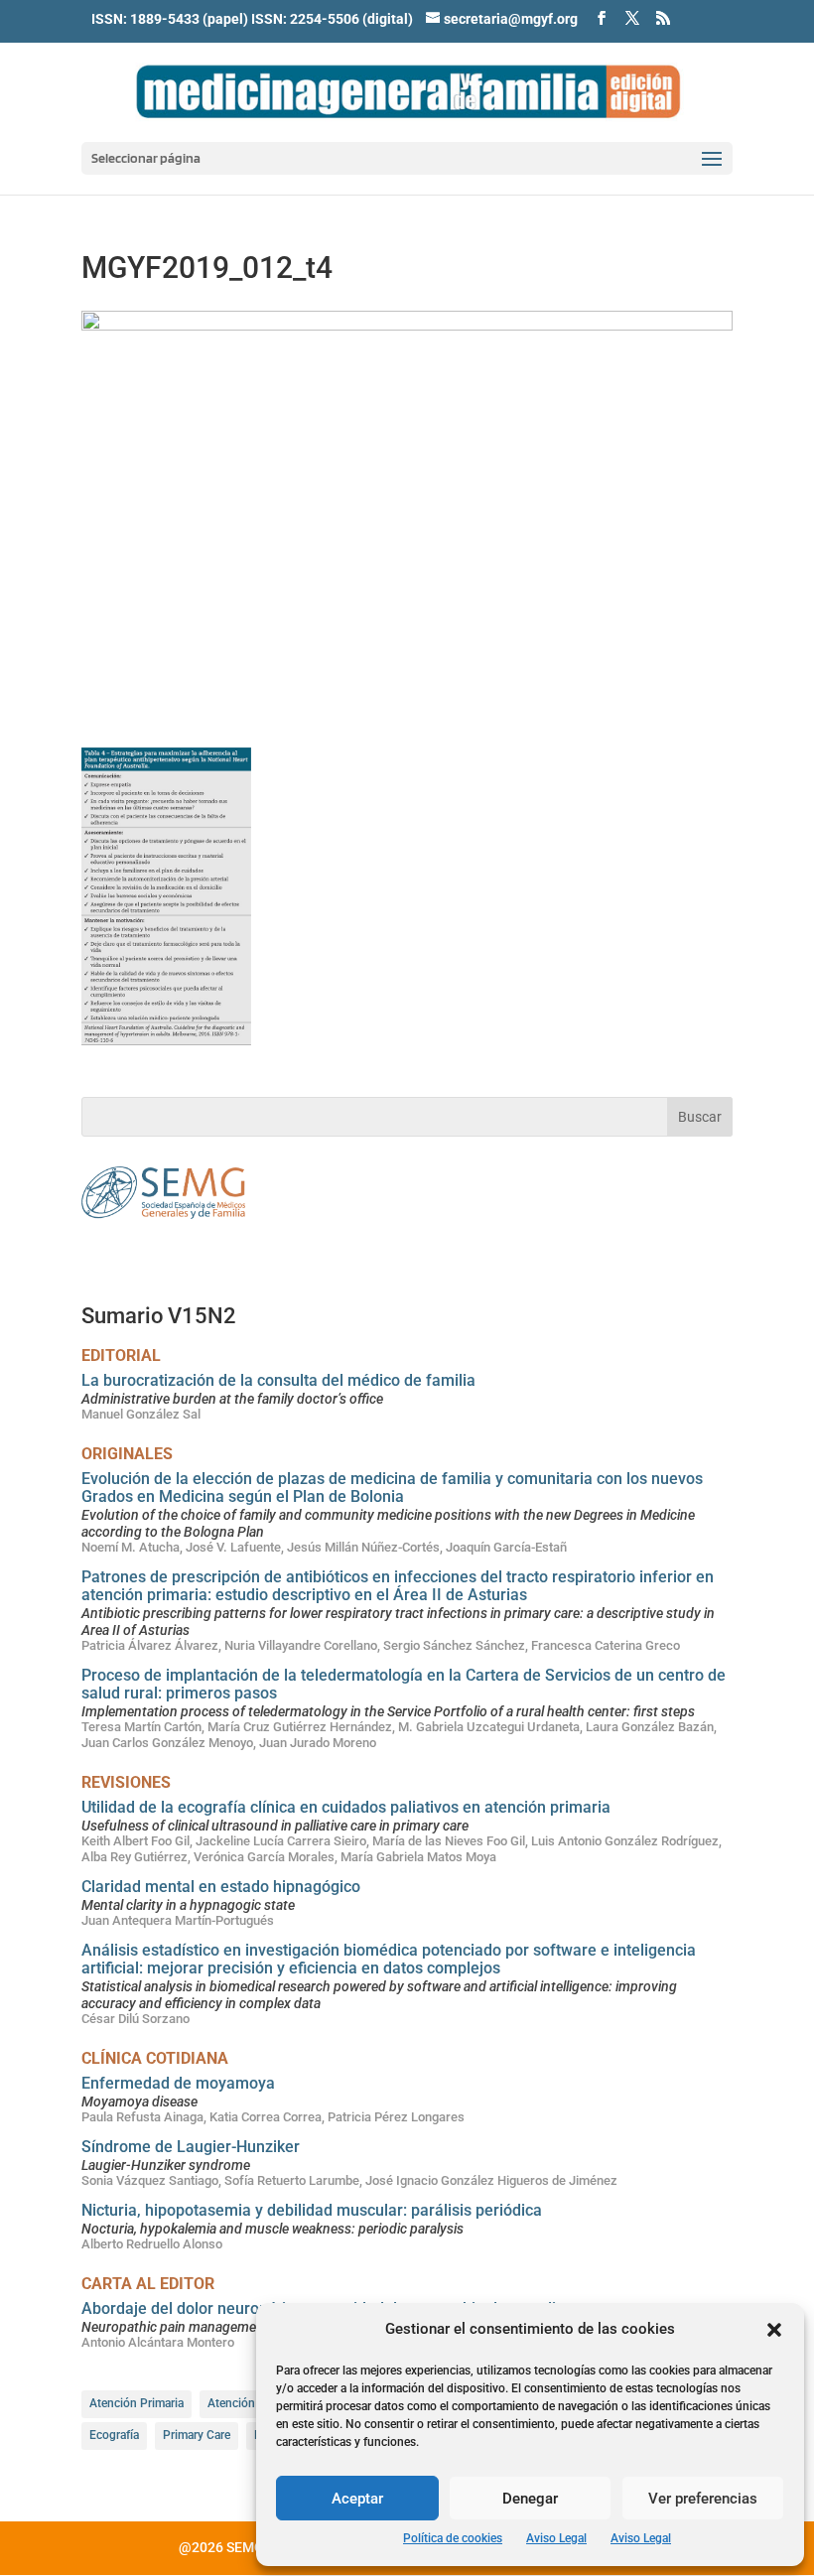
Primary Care (197, 2435)
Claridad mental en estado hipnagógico (221, 1887)
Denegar (530, 2499)
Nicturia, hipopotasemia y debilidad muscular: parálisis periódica (312, 2210)
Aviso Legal (556, 2538)
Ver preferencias (703, 2499)
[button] (774, 2330)
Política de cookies (453, 2538)
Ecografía (114, 2435)
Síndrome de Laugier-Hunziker (191, 2147)
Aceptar (357, 2499)
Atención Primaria (136, 2403)
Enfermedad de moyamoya (178, 2083)
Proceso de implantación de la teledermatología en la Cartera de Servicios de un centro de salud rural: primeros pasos (404, 1684)
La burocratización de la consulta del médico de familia (278, 1380)
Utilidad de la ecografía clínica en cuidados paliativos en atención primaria (346, 1807)
